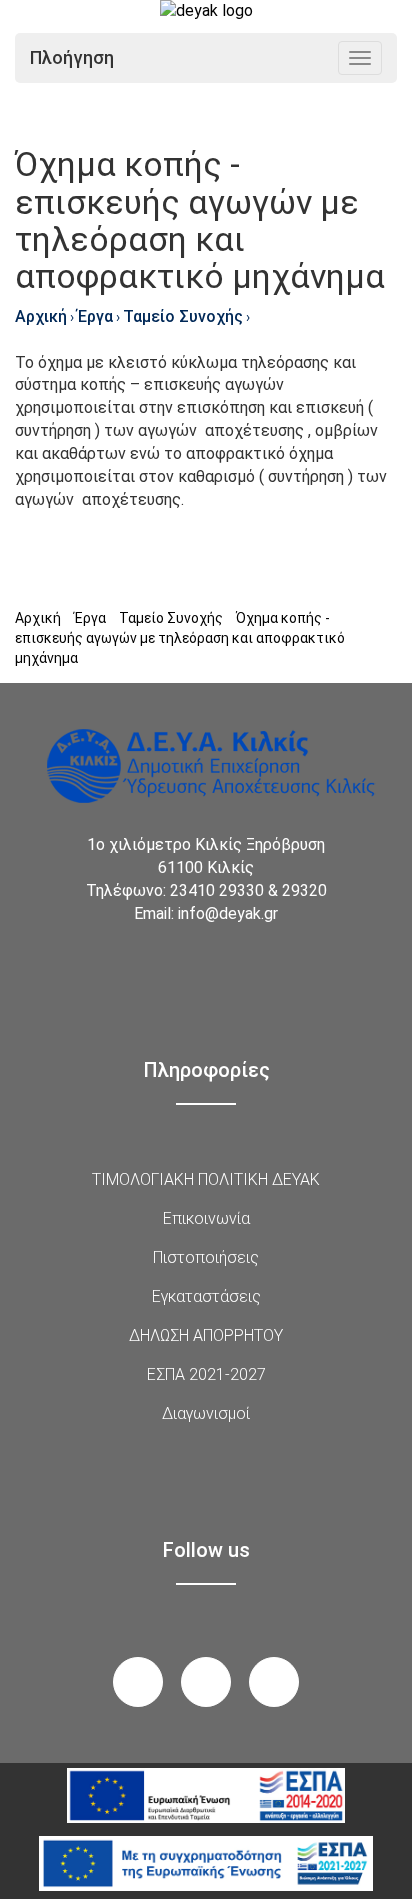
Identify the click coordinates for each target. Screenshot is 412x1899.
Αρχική (41, 316)
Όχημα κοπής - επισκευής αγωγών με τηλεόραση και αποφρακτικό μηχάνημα (180, 638)
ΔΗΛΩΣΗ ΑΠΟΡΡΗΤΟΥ (206, 1335)
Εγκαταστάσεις (206, 1296)
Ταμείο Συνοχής (183, 316)
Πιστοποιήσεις (206, 1257)
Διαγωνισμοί (206, 1413)
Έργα (95, 316)
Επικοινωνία (206, 1218)
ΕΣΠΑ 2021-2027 (206, 1374)
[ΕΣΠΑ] (205, 1795)
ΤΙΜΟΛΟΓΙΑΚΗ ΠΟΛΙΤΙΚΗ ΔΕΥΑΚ (206, 1179)
